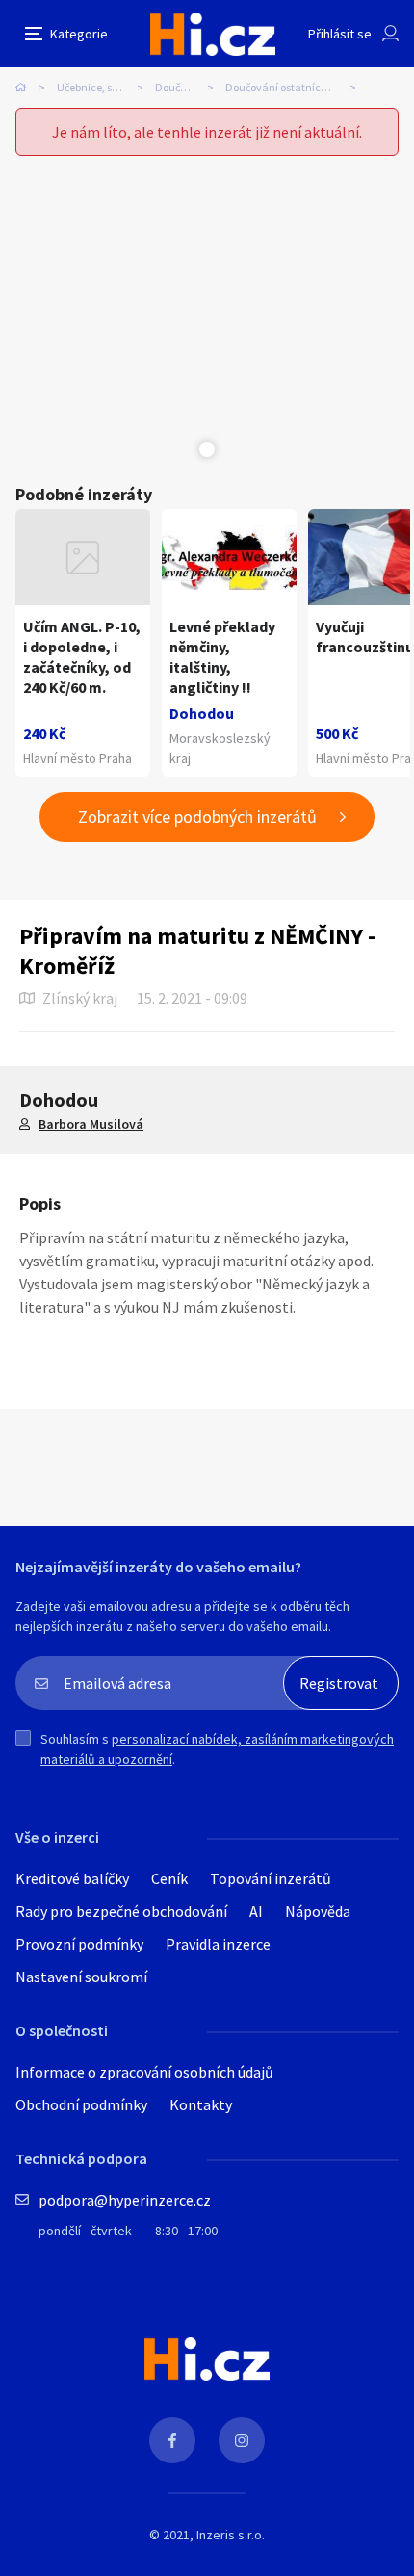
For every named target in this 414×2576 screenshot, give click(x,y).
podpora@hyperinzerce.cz (125, 2200)
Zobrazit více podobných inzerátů (197, 816)
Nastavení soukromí (81, 1977)
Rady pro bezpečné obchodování (121, 1911)
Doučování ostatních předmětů (297, 87)
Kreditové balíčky (72, 1878)
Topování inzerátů (271, 1878)
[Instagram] (242, 2440)
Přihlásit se (340, 34)
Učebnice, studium (103, 87)
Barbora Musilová (91, 1124)
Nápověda (318, 1911)
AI (256, 1911)
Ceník (169, 1878)
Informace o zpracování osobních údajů (144, 2072)
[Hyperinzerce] (213, 34)
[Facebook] (172, 2440)
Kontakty (201, 2104)
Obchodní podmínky (81, 2104)
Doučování (181, 87)
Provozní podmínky (79, 1944)
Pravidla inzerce (218, 1944)
